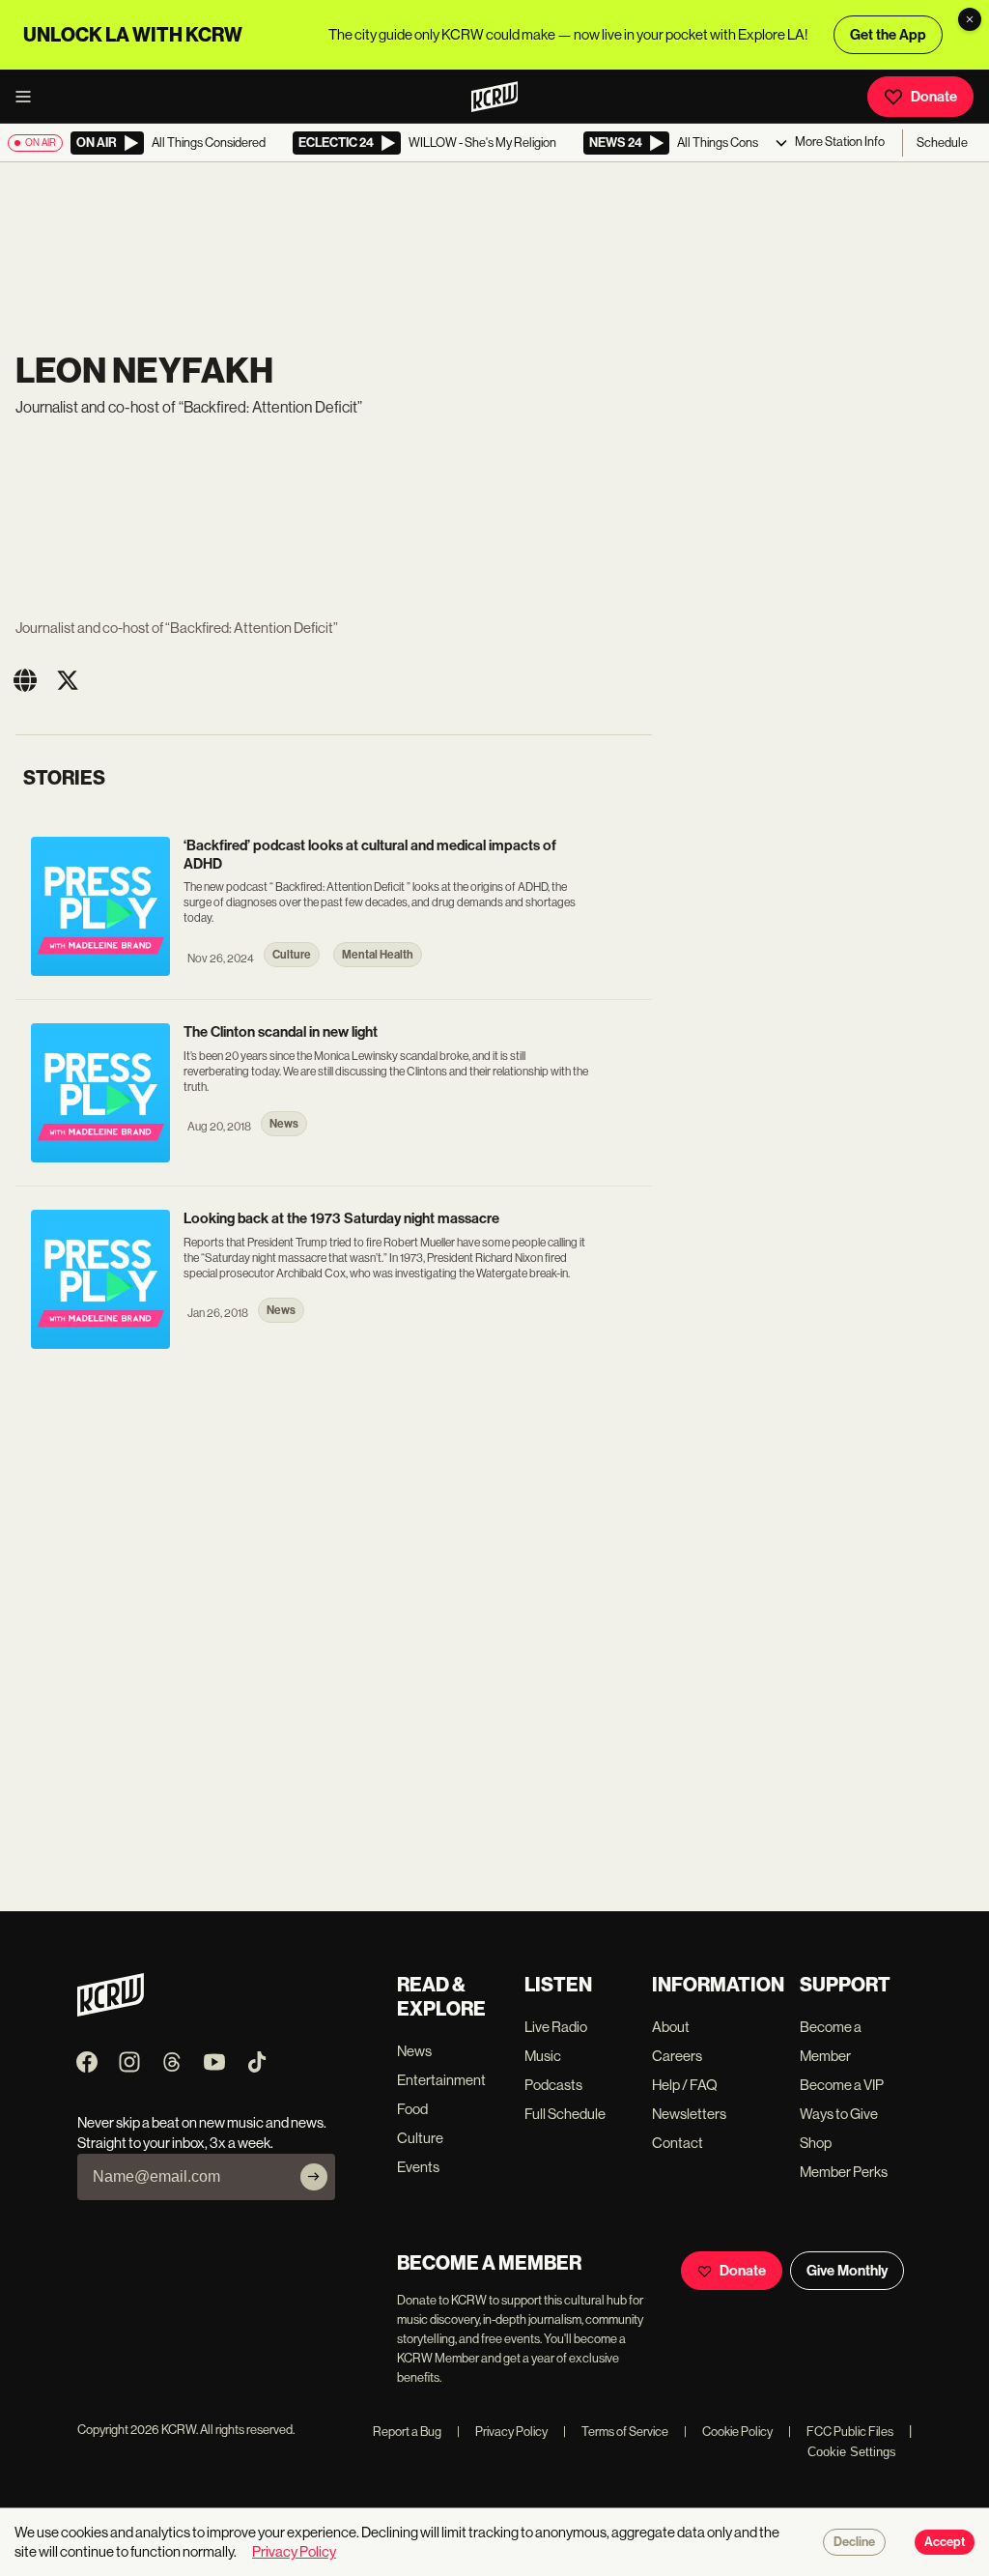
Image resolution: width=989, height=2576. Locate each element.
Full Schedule (565, 2114)
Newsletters (689, 2114)
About (671, 2027)
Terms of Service (616, 2432)
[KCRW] (111, 2011)
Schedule (942, 143)
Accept (945, 2542)
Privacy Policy (502, 2432)
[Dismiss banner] (970, 19)
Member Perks (844, 2172)
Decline (854, 2542)
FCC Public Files (841, 2432)
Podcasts (553, 2085)
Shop (816, 2143)
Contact (678, 2143)
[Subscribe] (314, 2177)
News (414, 2051)
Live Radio (556, 2027)
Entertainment (441, 2080)
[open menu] (29, 97)
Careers (677, 2056)
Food (412, 2109)
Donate (934, 97)
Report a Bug (407, 2432)
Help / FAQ (685, 2085)
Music (543, 2056)
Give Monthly (847, 2271)
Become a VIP (842, 2085)
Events (418, 2167)
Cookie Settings (852, 2452)
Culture (420, 2138)
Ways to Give (839, 2114)
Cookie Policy (728, 2432)
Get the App (888, 35)
